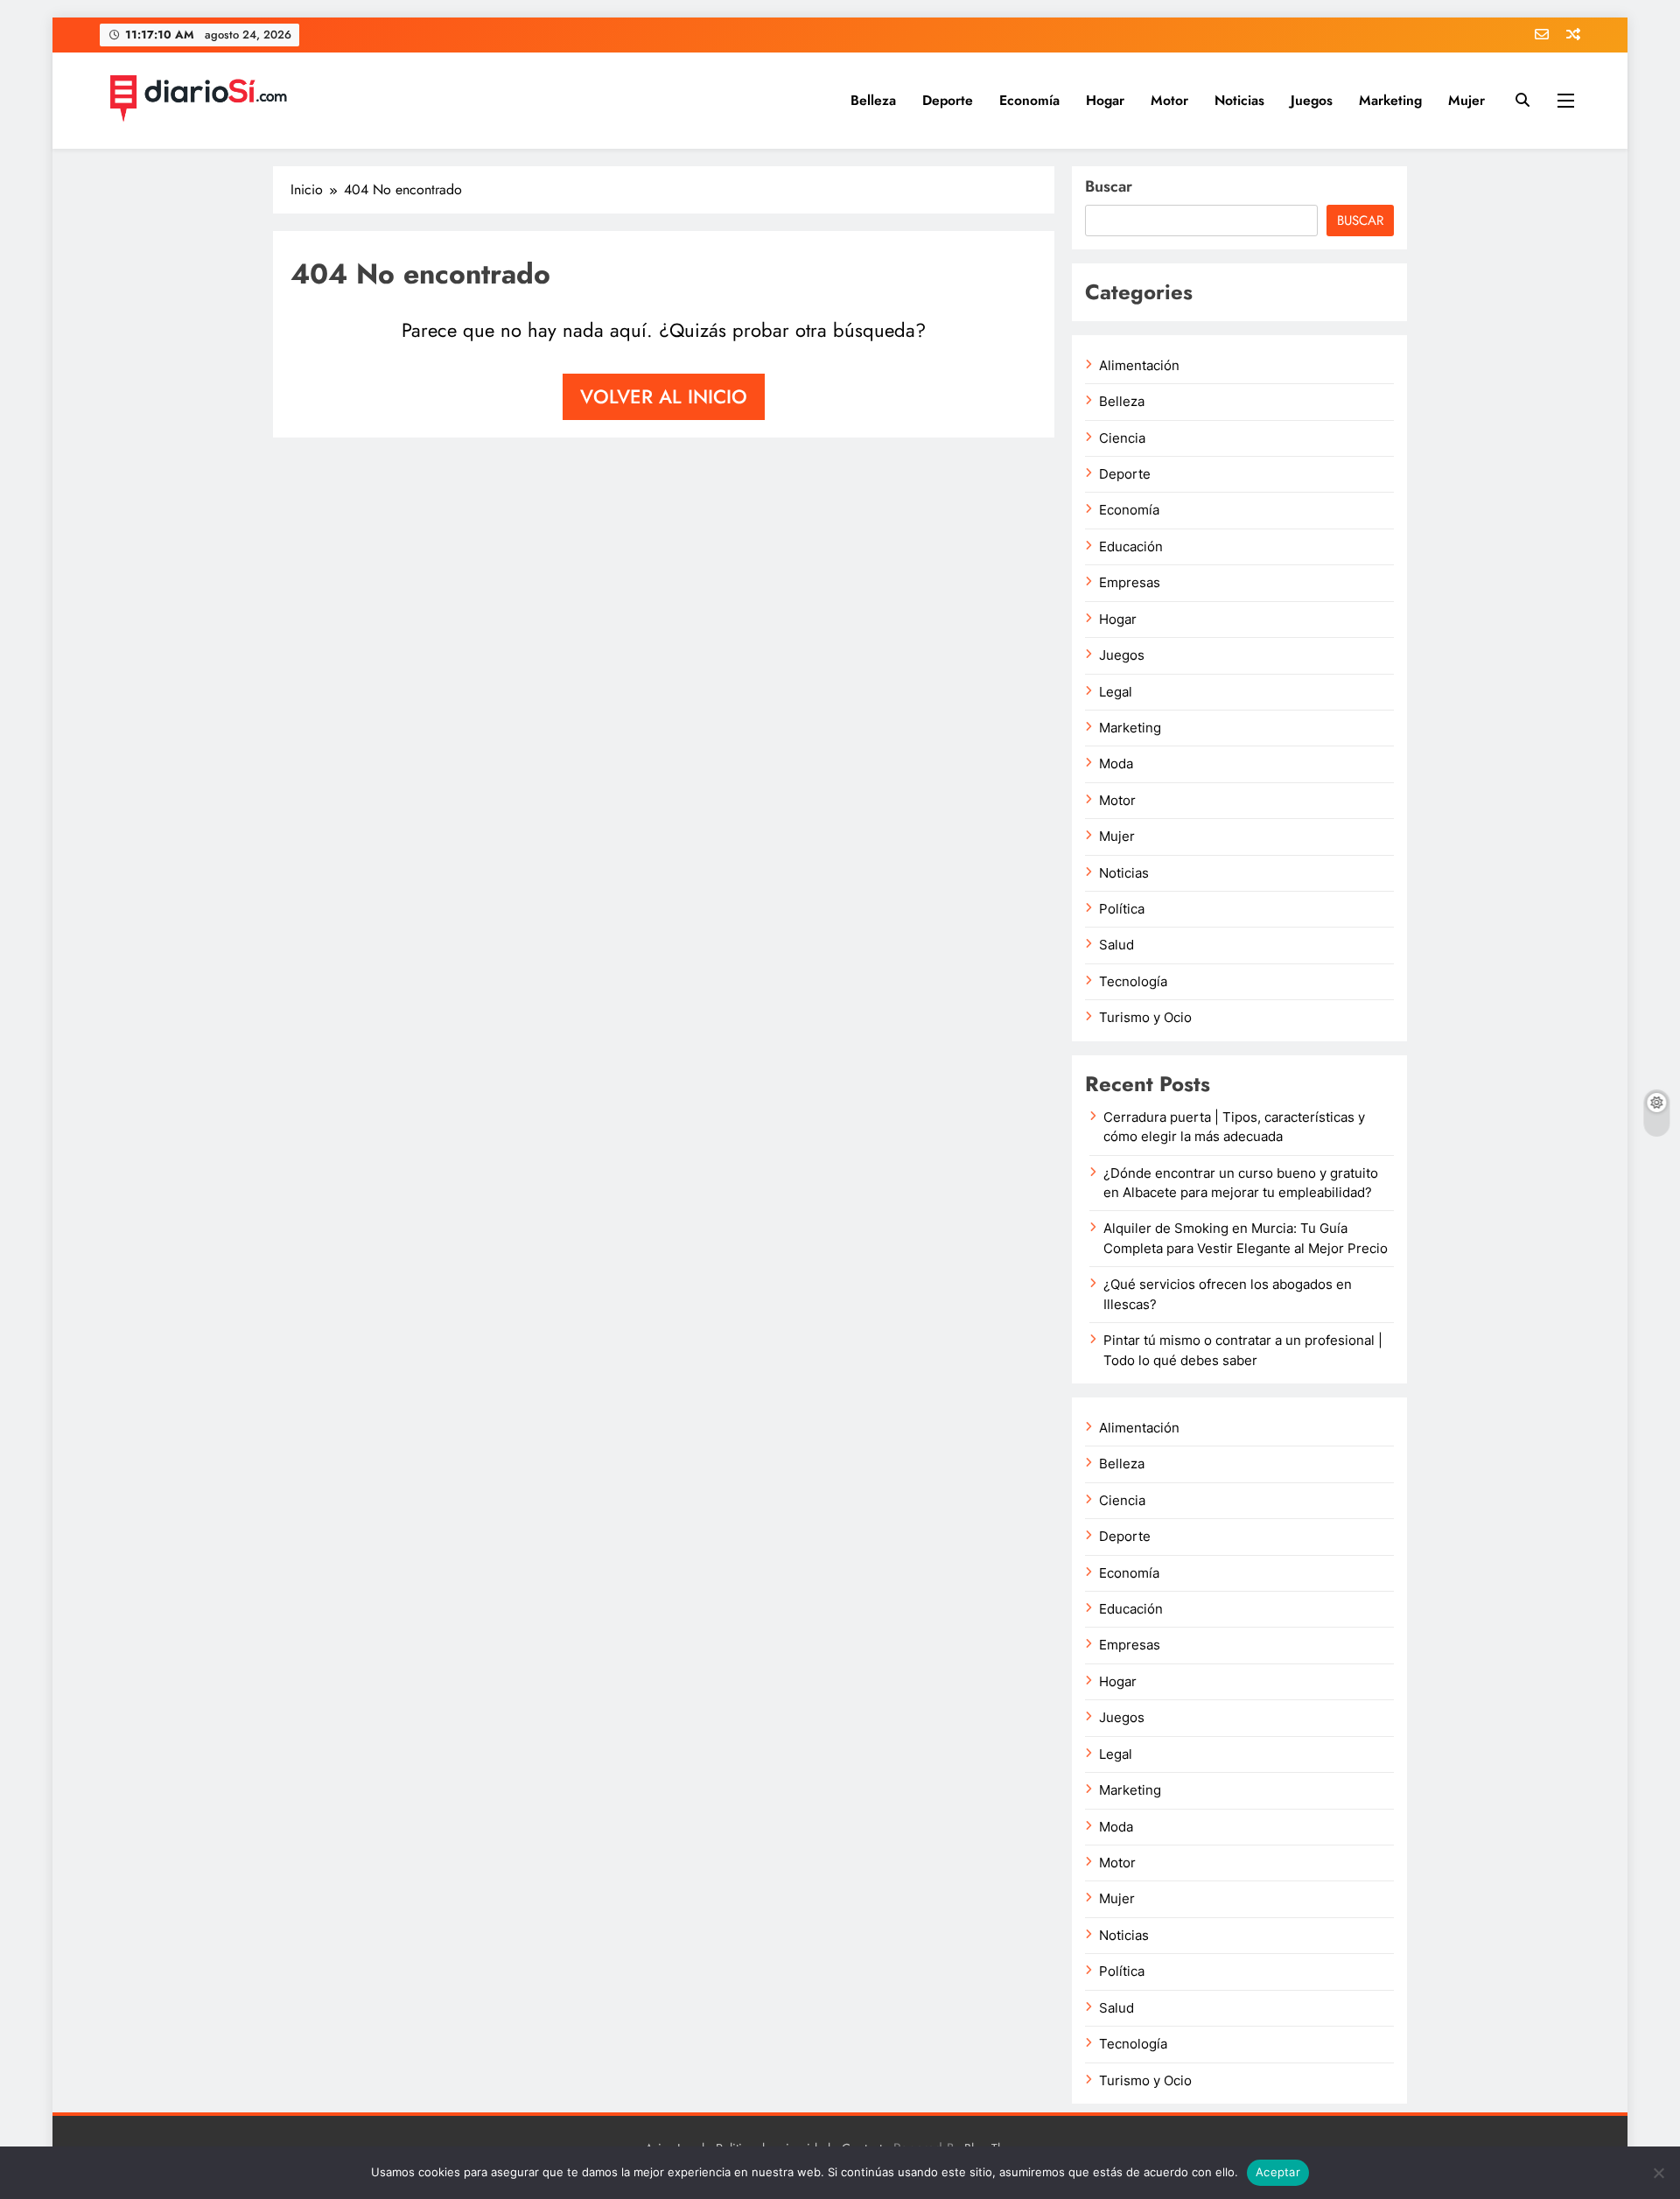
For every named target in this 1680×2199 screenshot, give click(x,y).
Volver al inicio (664, 396)
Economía (1029, 100)
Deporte (948, 100)
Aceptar (1278, 2172)
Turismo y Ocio (1145, 1018)
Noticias (1239, 100)
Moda (1116, 764)
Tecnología (1133, 982)
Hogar (1105, 100)
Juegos (1312, 100)
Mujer (1466, 100)
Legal (1116, 692)
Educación (1131, 547)
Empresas (1130, 583)
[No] (1658, 2173)
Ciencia (1122, 438)
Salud (1116, 945)
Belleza (873, 100)
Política (1122, 909)
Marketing (1390, 100)
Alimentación (1139, 366)
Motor (1169, 100)
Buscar (1109, 186)
